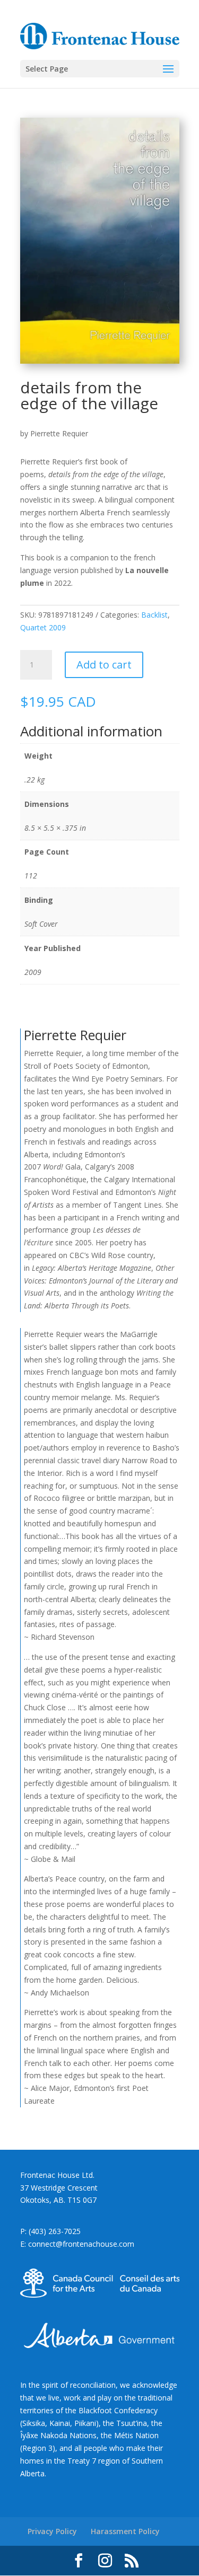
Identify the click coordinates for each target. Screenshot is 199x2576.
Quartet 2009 (43, 627)
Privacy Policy (52, 2531)
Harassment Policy (125, 2531)
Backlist (154, 615)
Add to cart (104, 665)
